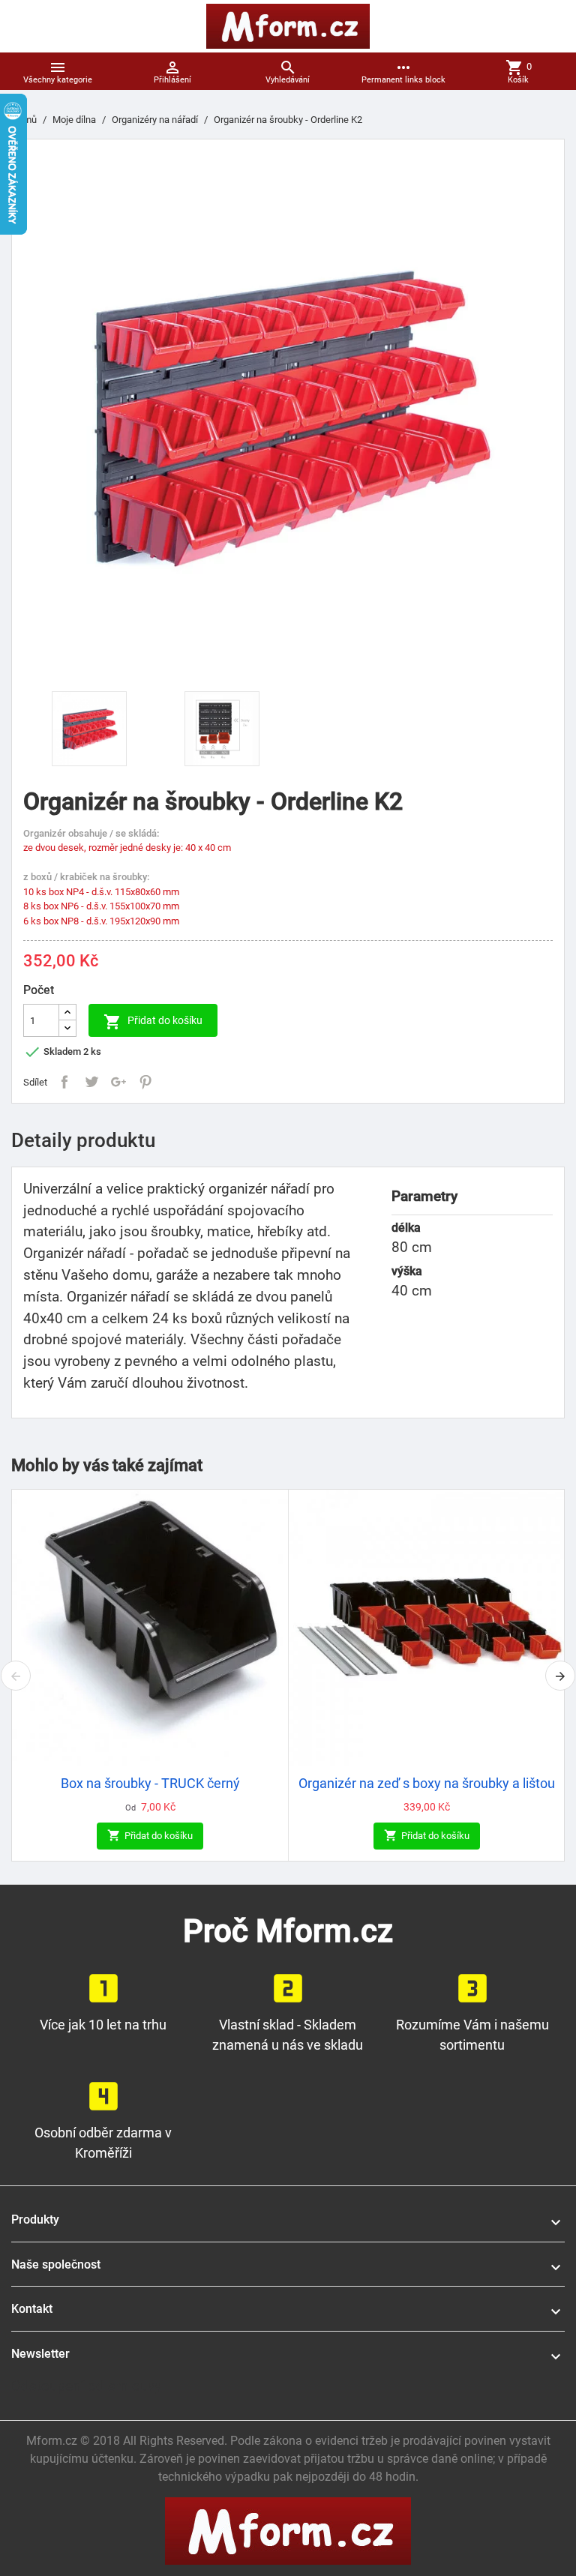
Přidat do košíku (153, 1022)
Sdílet (64, 1082)
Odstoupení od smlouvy (86, 2386)
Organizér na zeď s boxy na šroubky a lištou (427, 1784)
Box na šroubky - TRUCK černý (150, 1784)
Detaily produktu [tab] (83, 1140)
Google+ (118, 1082)
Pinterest (145, 1082)
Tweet (91, 1082)
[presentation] (16, 1676)
